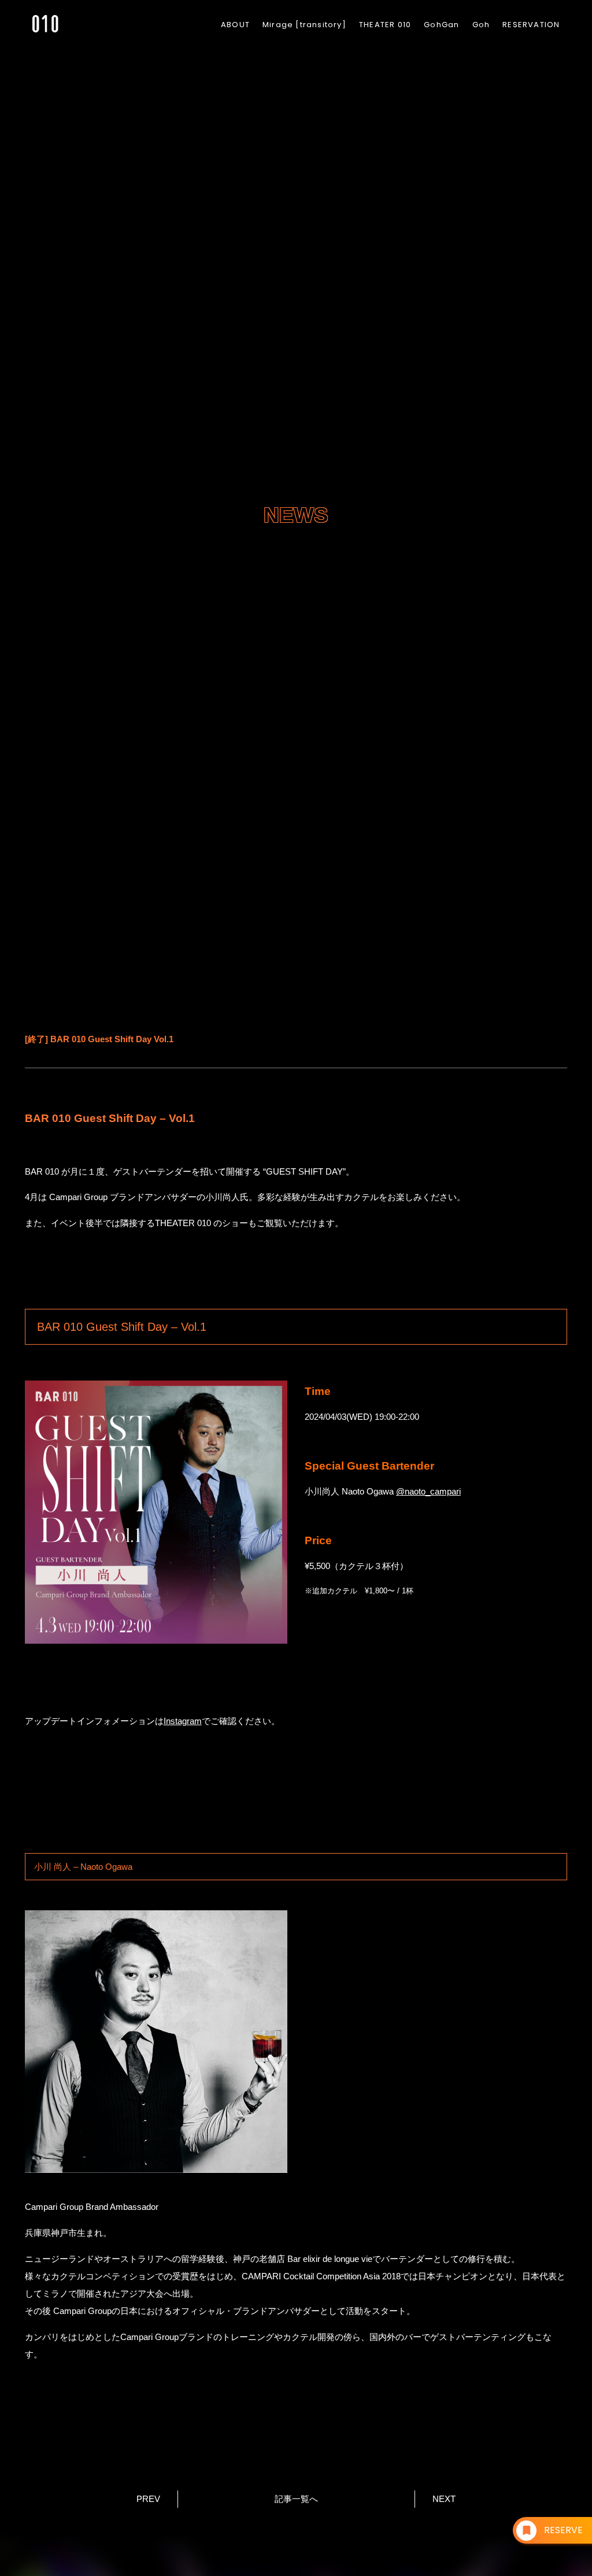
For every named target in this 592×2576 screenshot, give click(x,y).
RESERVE (563, 2530)
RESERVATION (531, 25)
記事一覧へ (296, 2499)
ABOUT (235, 25)
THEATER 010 (385, 25)
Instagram (183, 1721)
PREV (148, 2499)
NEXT (444, 2499)
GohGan (441, 25)
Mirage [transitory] (304, 25)
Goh (481, 25)
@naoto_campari (428, 1491)
